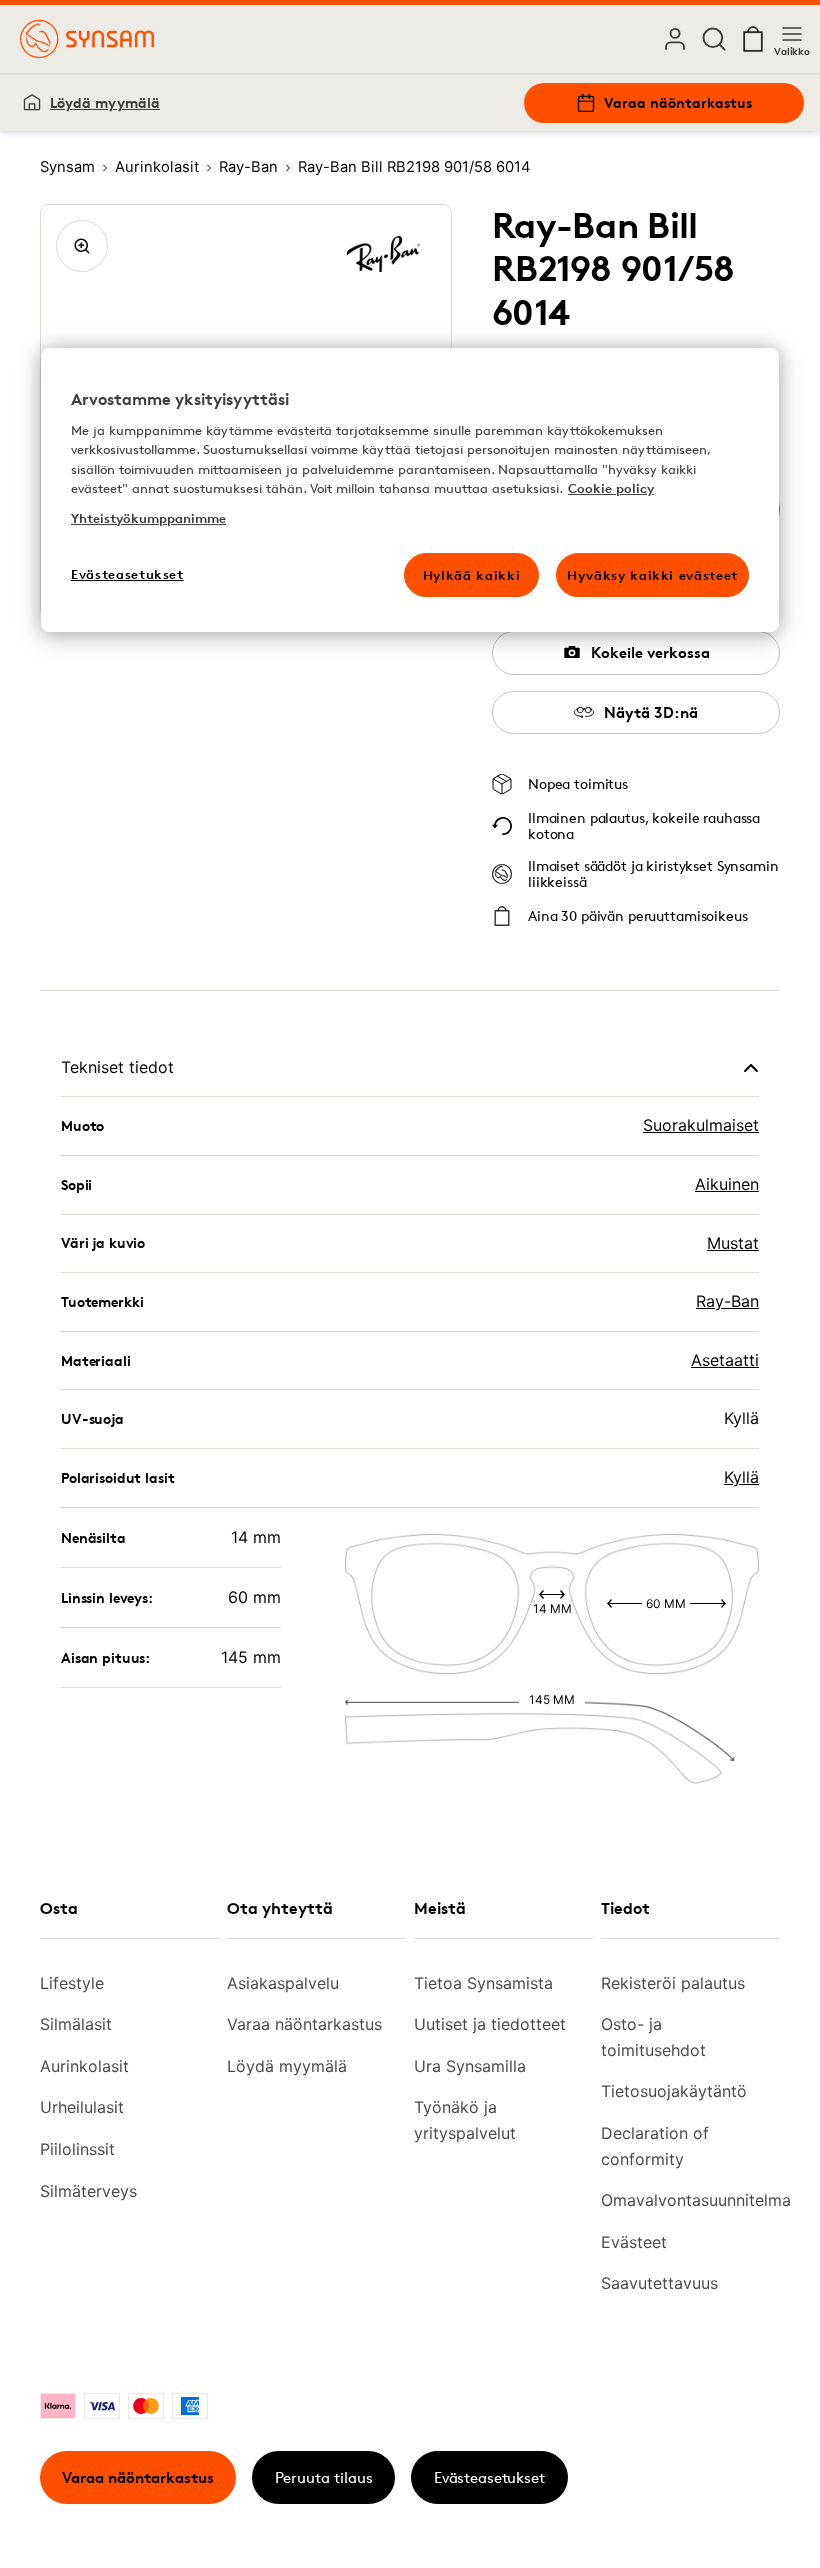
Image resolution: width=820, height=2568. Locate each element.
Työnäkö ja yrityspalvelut (465, 2120)
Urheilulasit (82, 2107)
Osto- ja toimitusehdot (653, 2037)
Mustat (733, 1243)
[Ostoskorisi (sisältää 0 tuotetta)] (753, 39)
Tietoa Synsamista (483, 1983)
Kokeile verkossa (650, 652)
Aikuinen (727, 1184)
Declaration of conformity (655, 2146)
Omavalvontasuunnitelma (682, 2200)
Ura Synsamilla (470, 2066)
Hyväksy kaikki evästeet (652, 575)
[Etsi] (714, 39)
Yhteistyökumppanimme (148, 518)
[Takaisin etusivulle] (87, 39)
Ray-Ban (727, 1301)
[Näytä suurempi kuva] (82, 246)
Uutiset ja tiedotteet (490, 2024)
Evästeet (634, 2242)
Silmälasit (76, 2024)
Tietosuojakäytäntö (674, 2091)
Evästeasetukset (489, 2477)
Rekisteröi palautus (673, 1983)
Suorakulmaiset (701, 1125)
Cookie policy (611, 488)
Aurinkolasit (84, 2066)
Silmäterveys (88, 2191)
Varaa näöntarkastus (678, 102)
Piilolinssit (77, 2149)
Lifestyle (72, 1983)
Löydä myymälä (105, 102)
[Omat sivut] (675, 39)
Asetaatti (725, 1360)
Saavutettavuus (659, 2283)
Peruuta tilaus (324, 2477)
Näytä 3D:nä (651, 712)
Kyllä (741, 1477)
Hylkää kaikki (471, 575)
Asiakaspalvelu (283, 1983)
